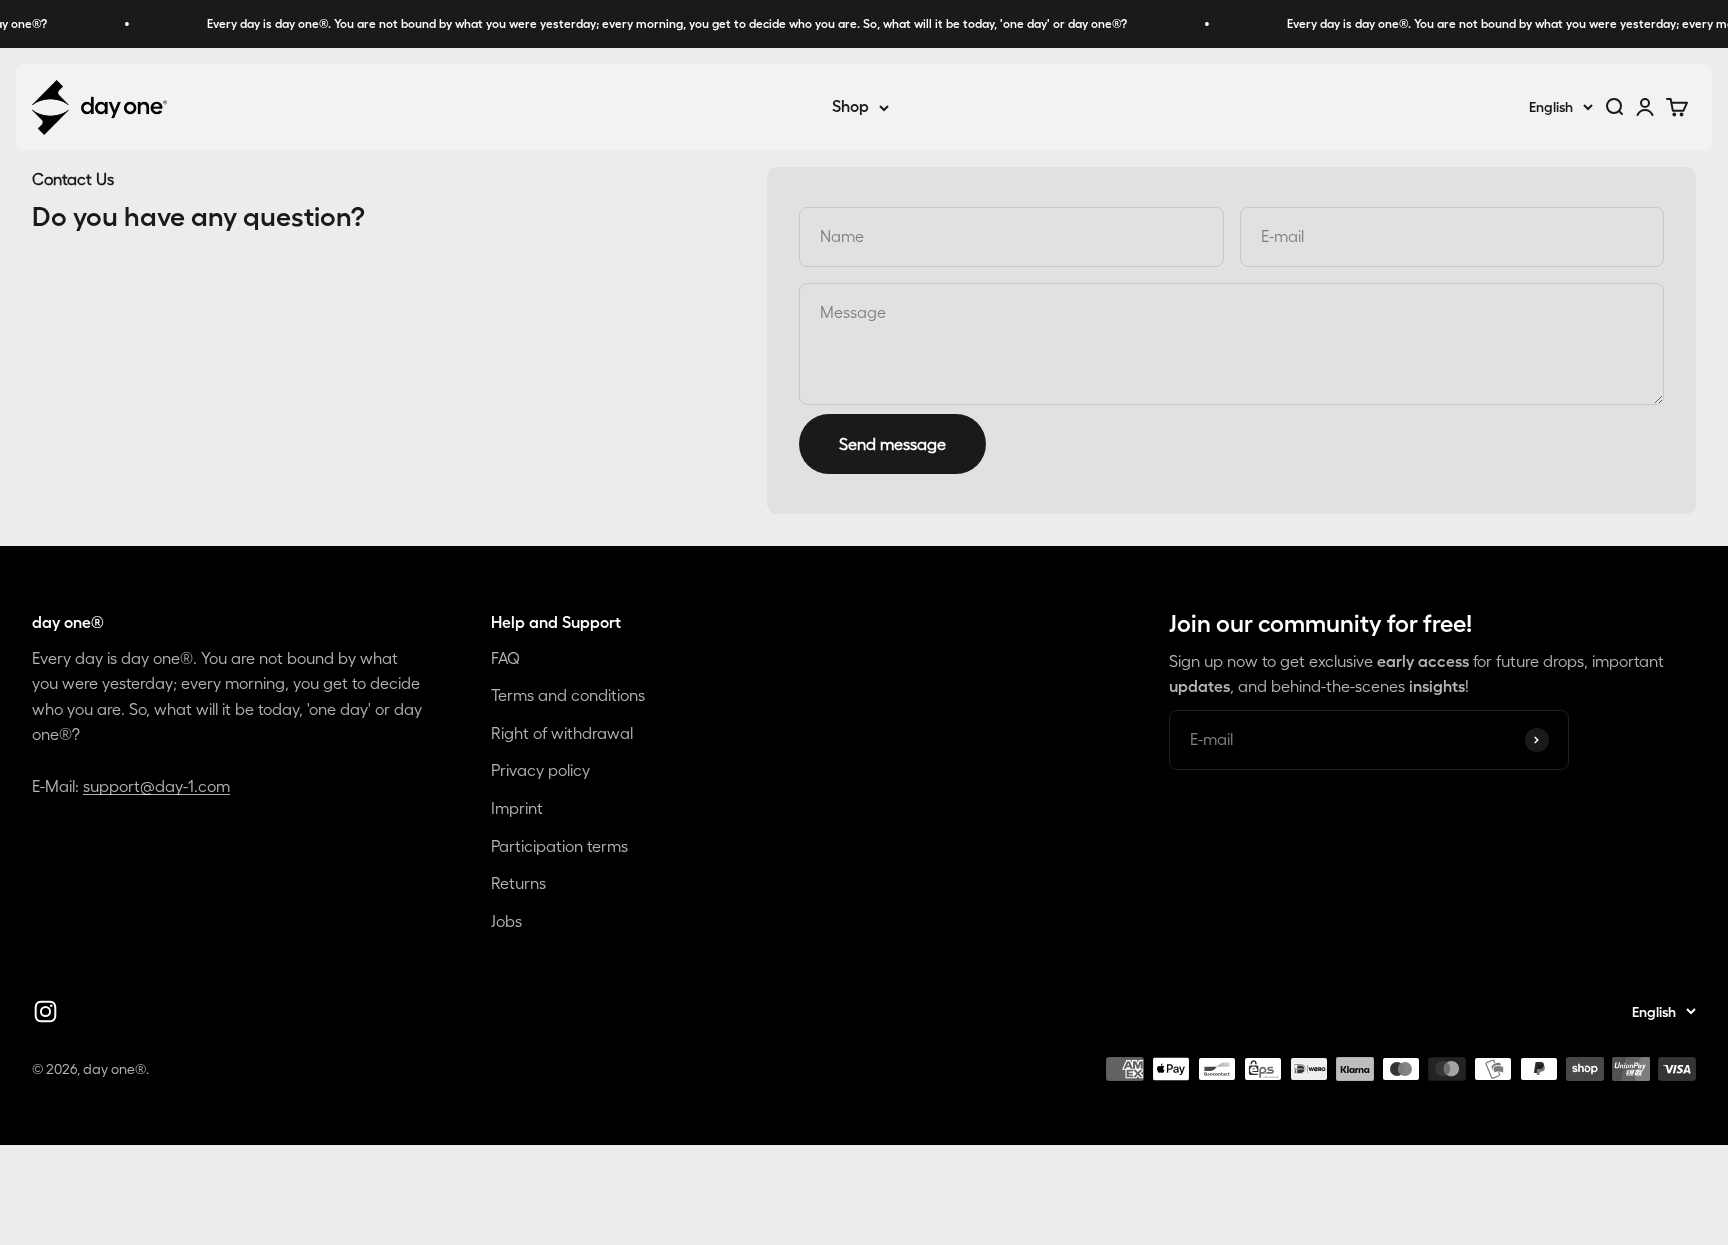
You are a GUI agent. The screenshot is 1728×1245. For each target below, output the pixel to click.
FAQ (505, 658)
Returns (518, 883)
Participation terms (559, 846)
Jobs (506, 921)
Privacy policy (540, 770)
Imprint (517, 808)
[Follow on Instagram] (45, 1011)
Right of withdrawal (562, 733)
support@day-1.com (156, 786)
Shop (850, 107)
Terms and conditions (568, 695)
